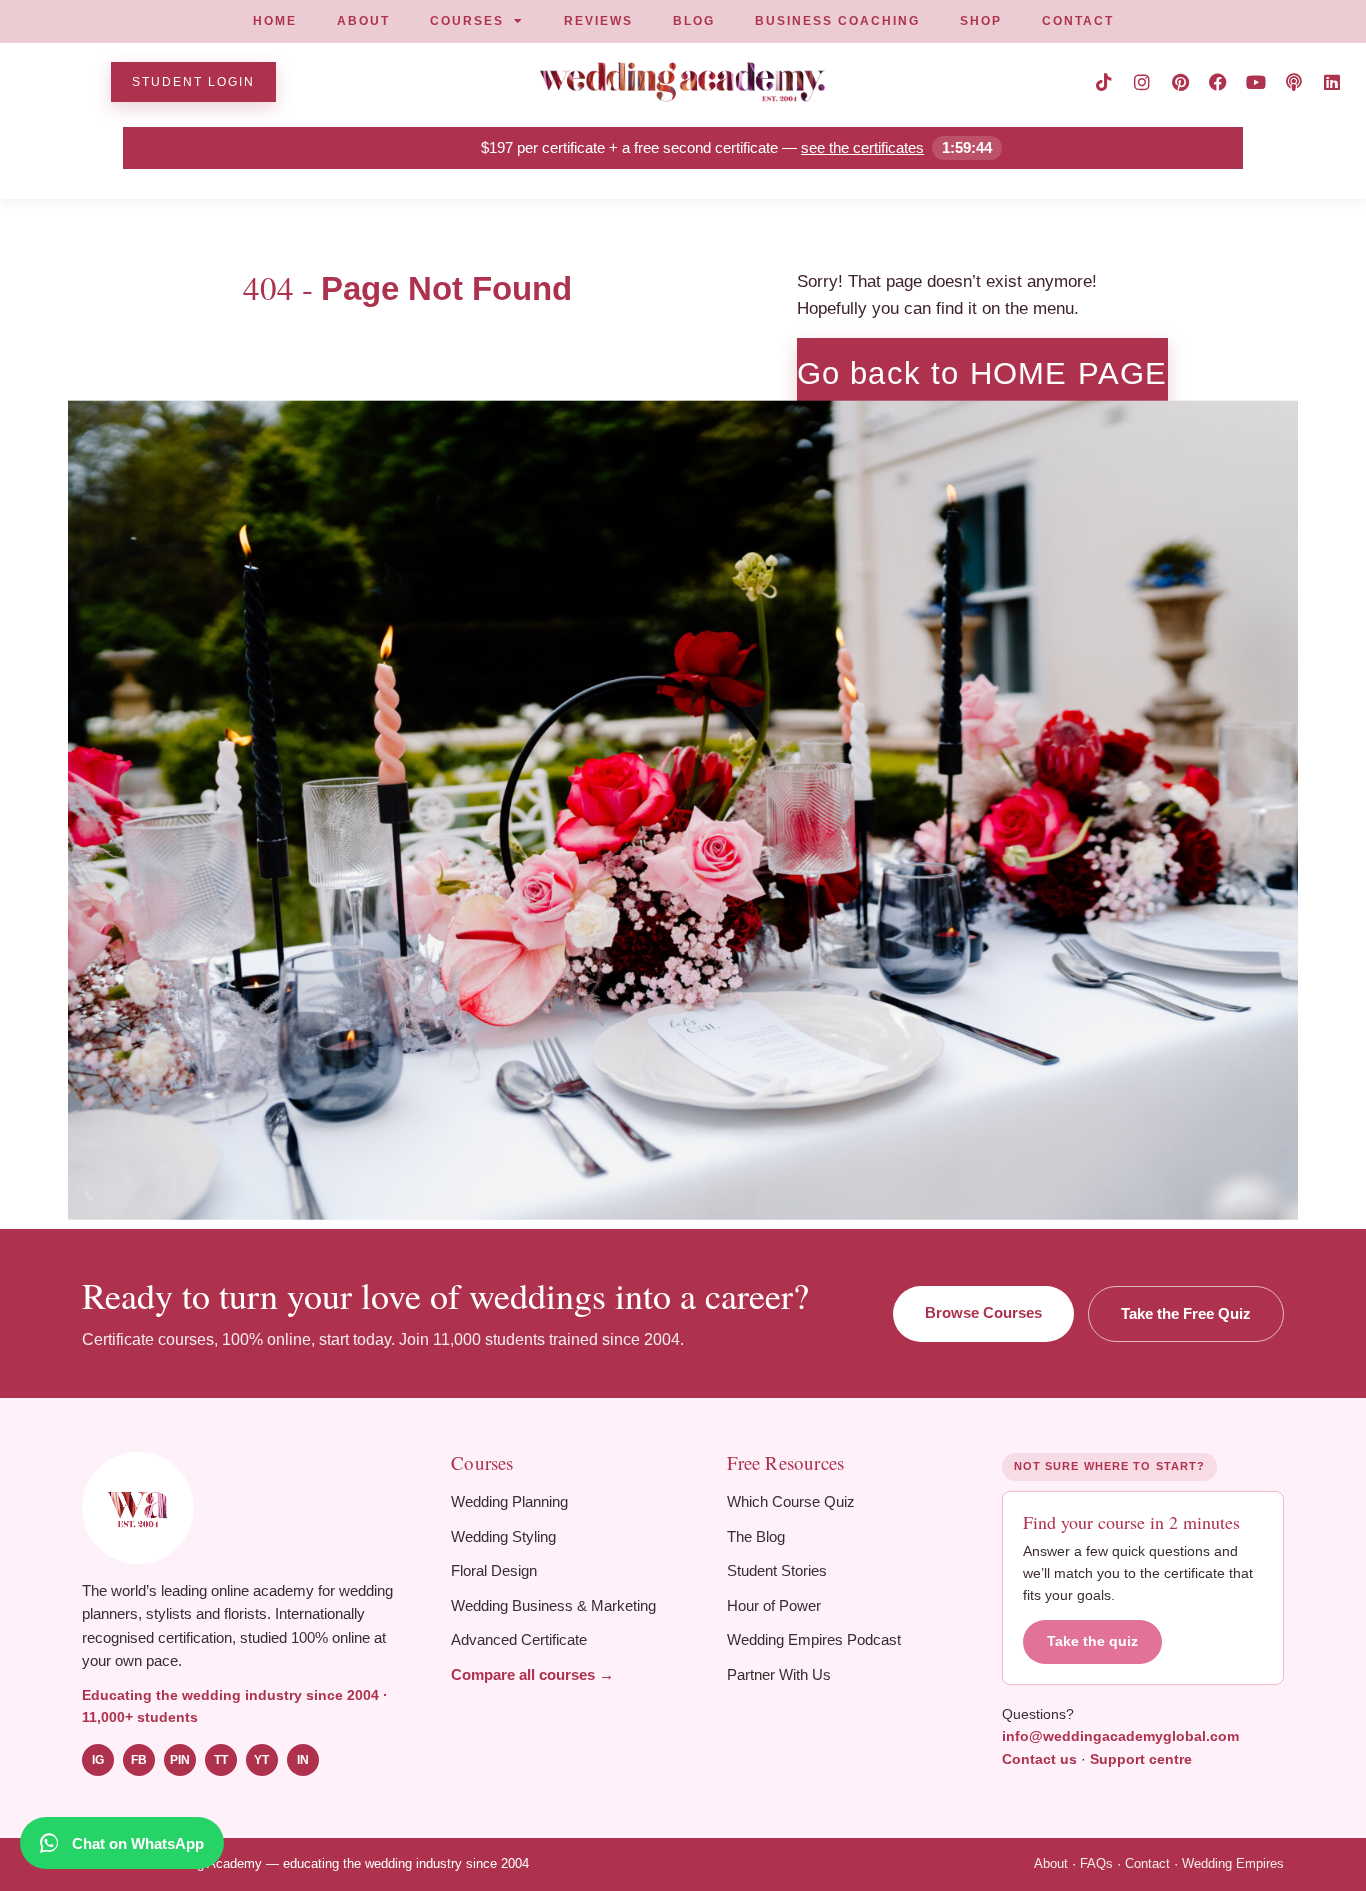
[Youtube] (1256, 82)
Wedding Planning (509, 1501)
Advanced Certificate (519, 1639)
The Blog (756, 1536)
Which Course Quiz (791, 1501)
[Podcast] (1294, 82)
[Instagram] (1142, 82)
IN (303, 1760)
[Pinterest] (1180, 82)
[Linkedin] (1332, 82)
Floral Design (494, 1570)
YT (261, 1760)
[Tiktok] (1104, 82)
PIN (180, 1760)
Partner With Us (779, 1674)
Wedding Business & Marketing (553, 1605)
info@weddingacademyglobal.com (1120, 1736)
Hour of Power (774, 1605)
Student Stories (777, 1570)
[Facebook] (1218, 82)
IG (98, 1760)
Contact (1147, 1863)
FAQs (1096, 1863)
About (1051, 1863)
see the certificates (862, 147)
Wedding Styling (503, 1536)
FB (139, 1760)
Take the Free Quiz (1186, 1313)
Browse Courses (983, 1312)
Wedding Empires (1233, 1863)
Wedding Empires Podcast (814, 1639)
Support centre (1141, 1759)
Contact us (1039, 1759)
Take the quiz (1092, 1641)
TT (221, 1760)
